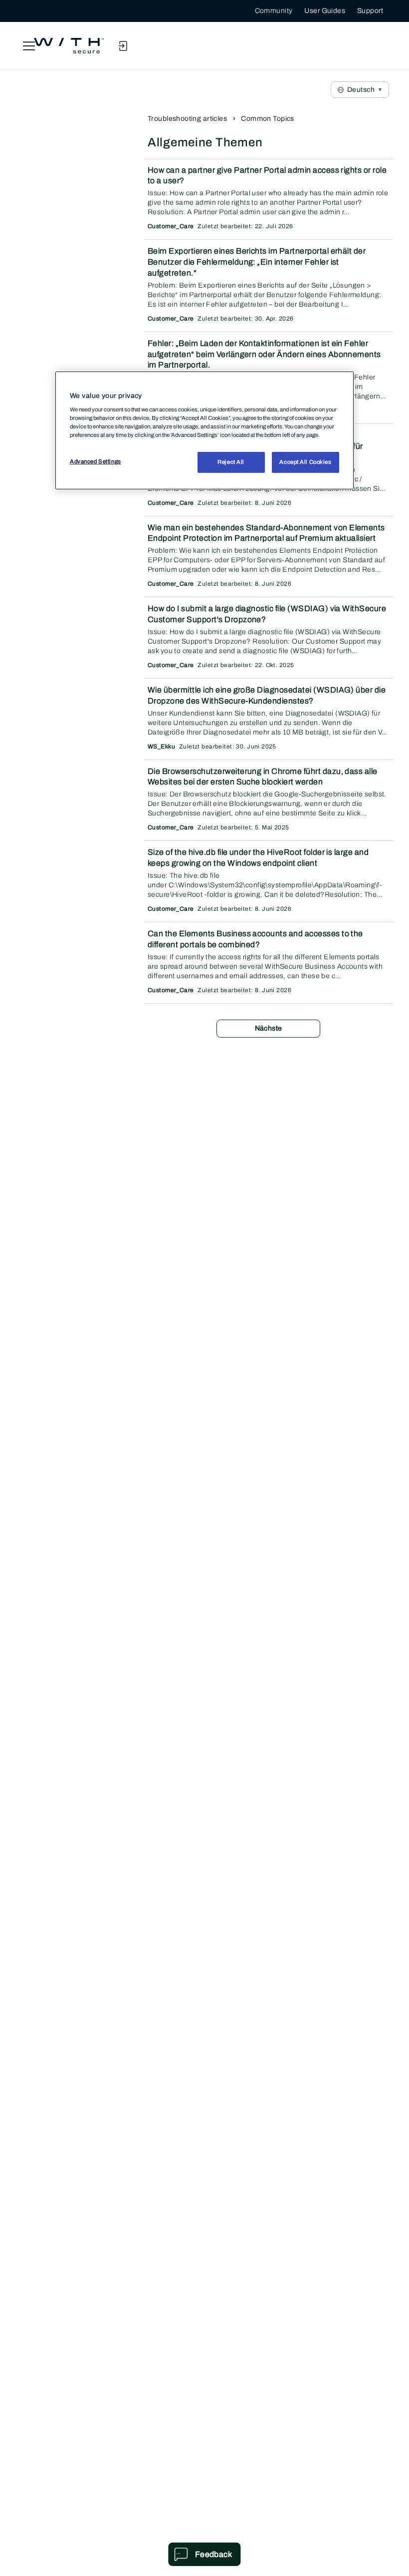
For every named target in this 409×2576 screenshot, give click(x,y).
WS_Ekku (161, 746)
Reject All (231, 462)
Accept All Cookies (305, 462)
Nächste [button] (269, 1028)
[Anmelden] (123, 46)
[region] (204, 430)
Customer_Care (171, 226)
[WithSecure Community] (69, 46)
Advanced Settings (96, 461)
